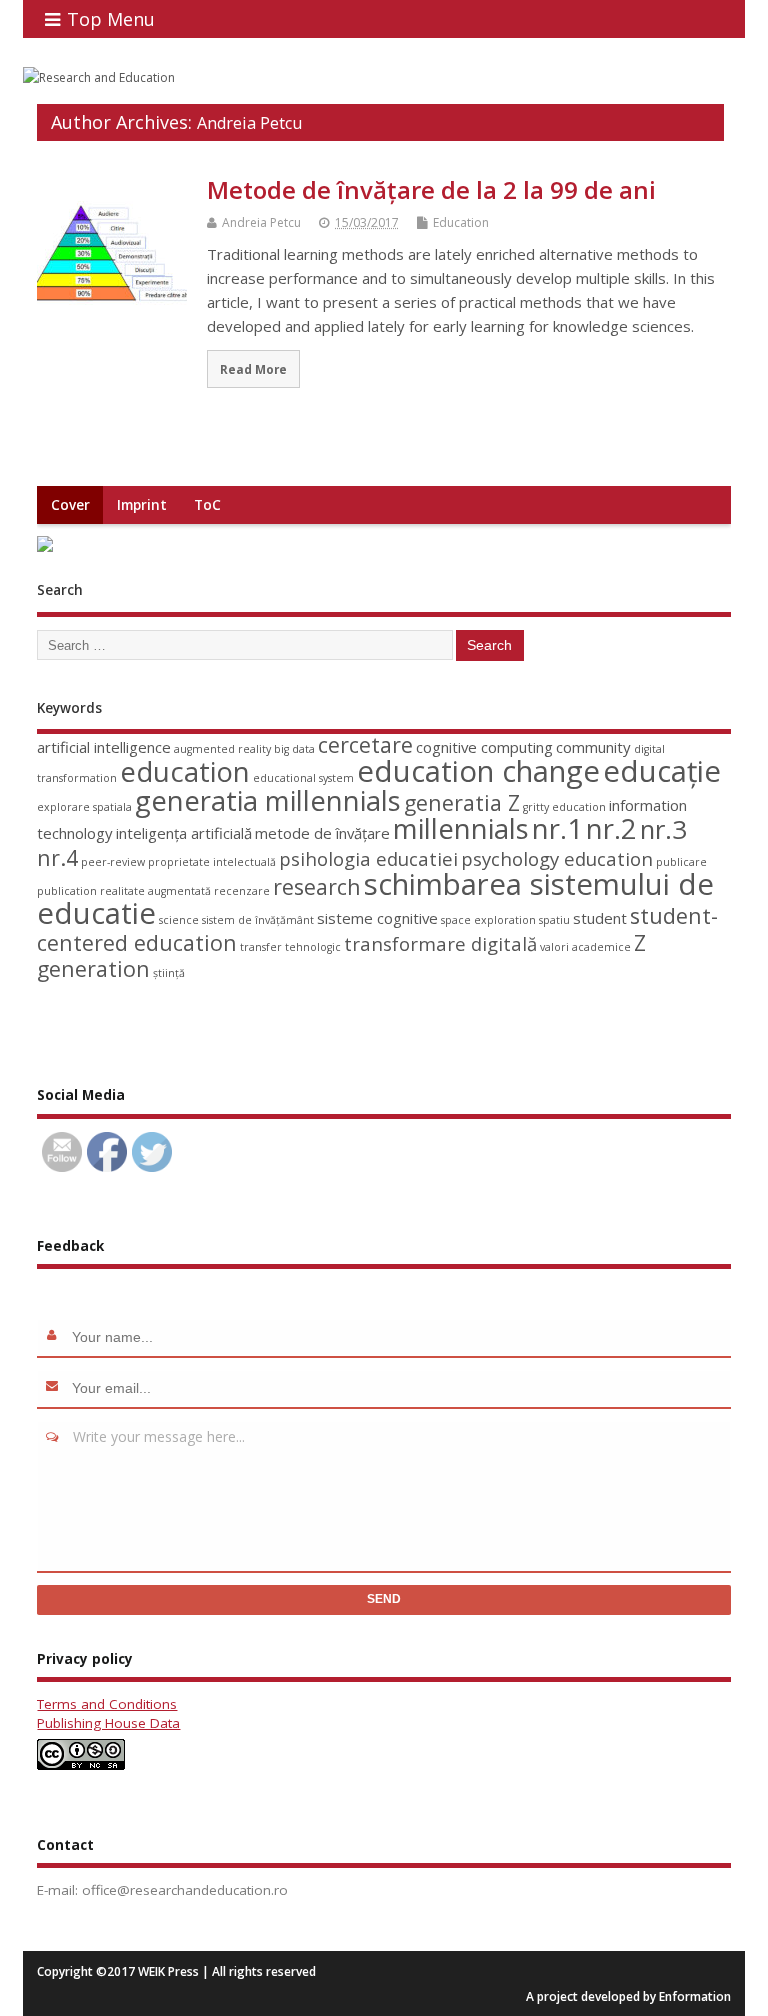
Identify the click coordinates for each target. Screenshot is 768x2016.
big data (294, 749)
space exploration (488, 920)
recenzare (242, 891)
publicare (681, 862)
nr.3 (663, 829)
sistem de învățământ (258, 920)
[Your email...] (55, 1388)
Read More (253, 369)
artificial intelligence (104, 747)
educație (662, 771)
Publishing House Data (108, 1723)
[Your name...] (55, 1337)
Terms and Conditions (107, 1704)
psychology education (557, 858)
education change (478, 771)
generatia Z (462, 802)
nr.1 (557, 828)
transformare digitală (440, 943)
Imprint (142, 505)
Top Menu (111, 19)
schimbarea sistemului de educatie (375, 898)
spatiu (554, 920)
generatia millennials (268, 800)
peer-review (113, 862)
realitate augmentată (155, 891)
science (179, 920)
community (593, 747)
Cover (70, 505)
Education (461, 222)
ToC (207, 505)
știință (169, 973)
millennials (461, 828)
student (600, 918)
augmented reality (222, 749)
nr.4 (57, 857)
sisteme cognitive (377, 918)
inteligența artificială (184, 833)
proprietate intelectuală (212, 862)
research (317, 886)
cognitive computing (484, 747)
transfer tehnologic (290, 947)
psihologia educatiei (368, 858)
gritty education (564, 807)
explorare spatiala (84, 807)
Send (384, 1599)
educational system (303, 778)
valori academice (585, 947)
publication (67, 891)
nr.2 (611, 828)
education (185, 771)
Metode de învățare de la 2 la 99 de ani (431, 189)
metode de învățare (322, 833)
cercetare (365, 744)
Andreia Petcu (249, 123)
